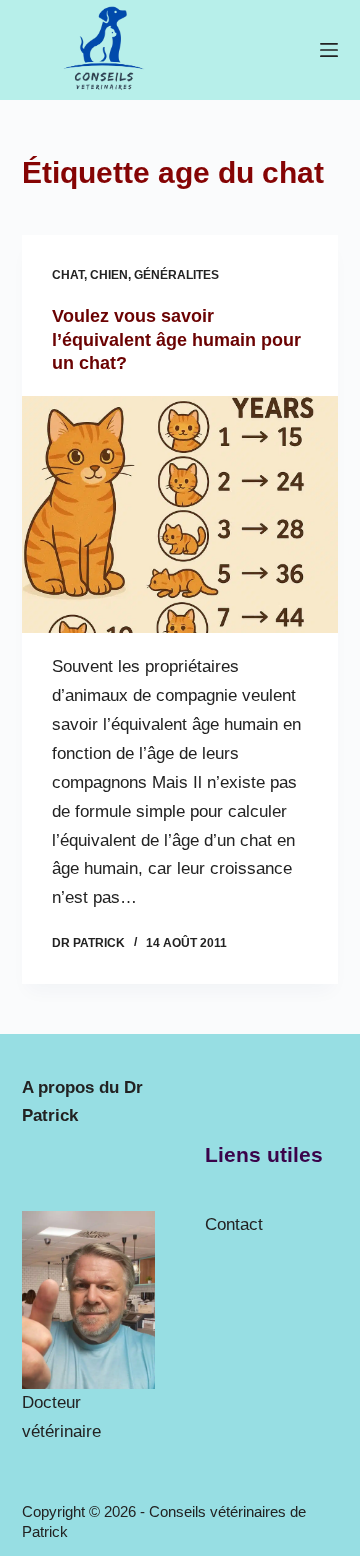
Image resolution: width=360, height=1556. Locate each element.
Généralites (176, 275)
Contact (234, 1224)
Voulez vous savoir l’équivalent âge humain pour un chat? (176, 339)
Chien (109, 275)
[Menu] (329, 50)
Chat (68, 275)
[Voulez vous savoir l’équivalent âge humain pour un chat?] (180, 515)
